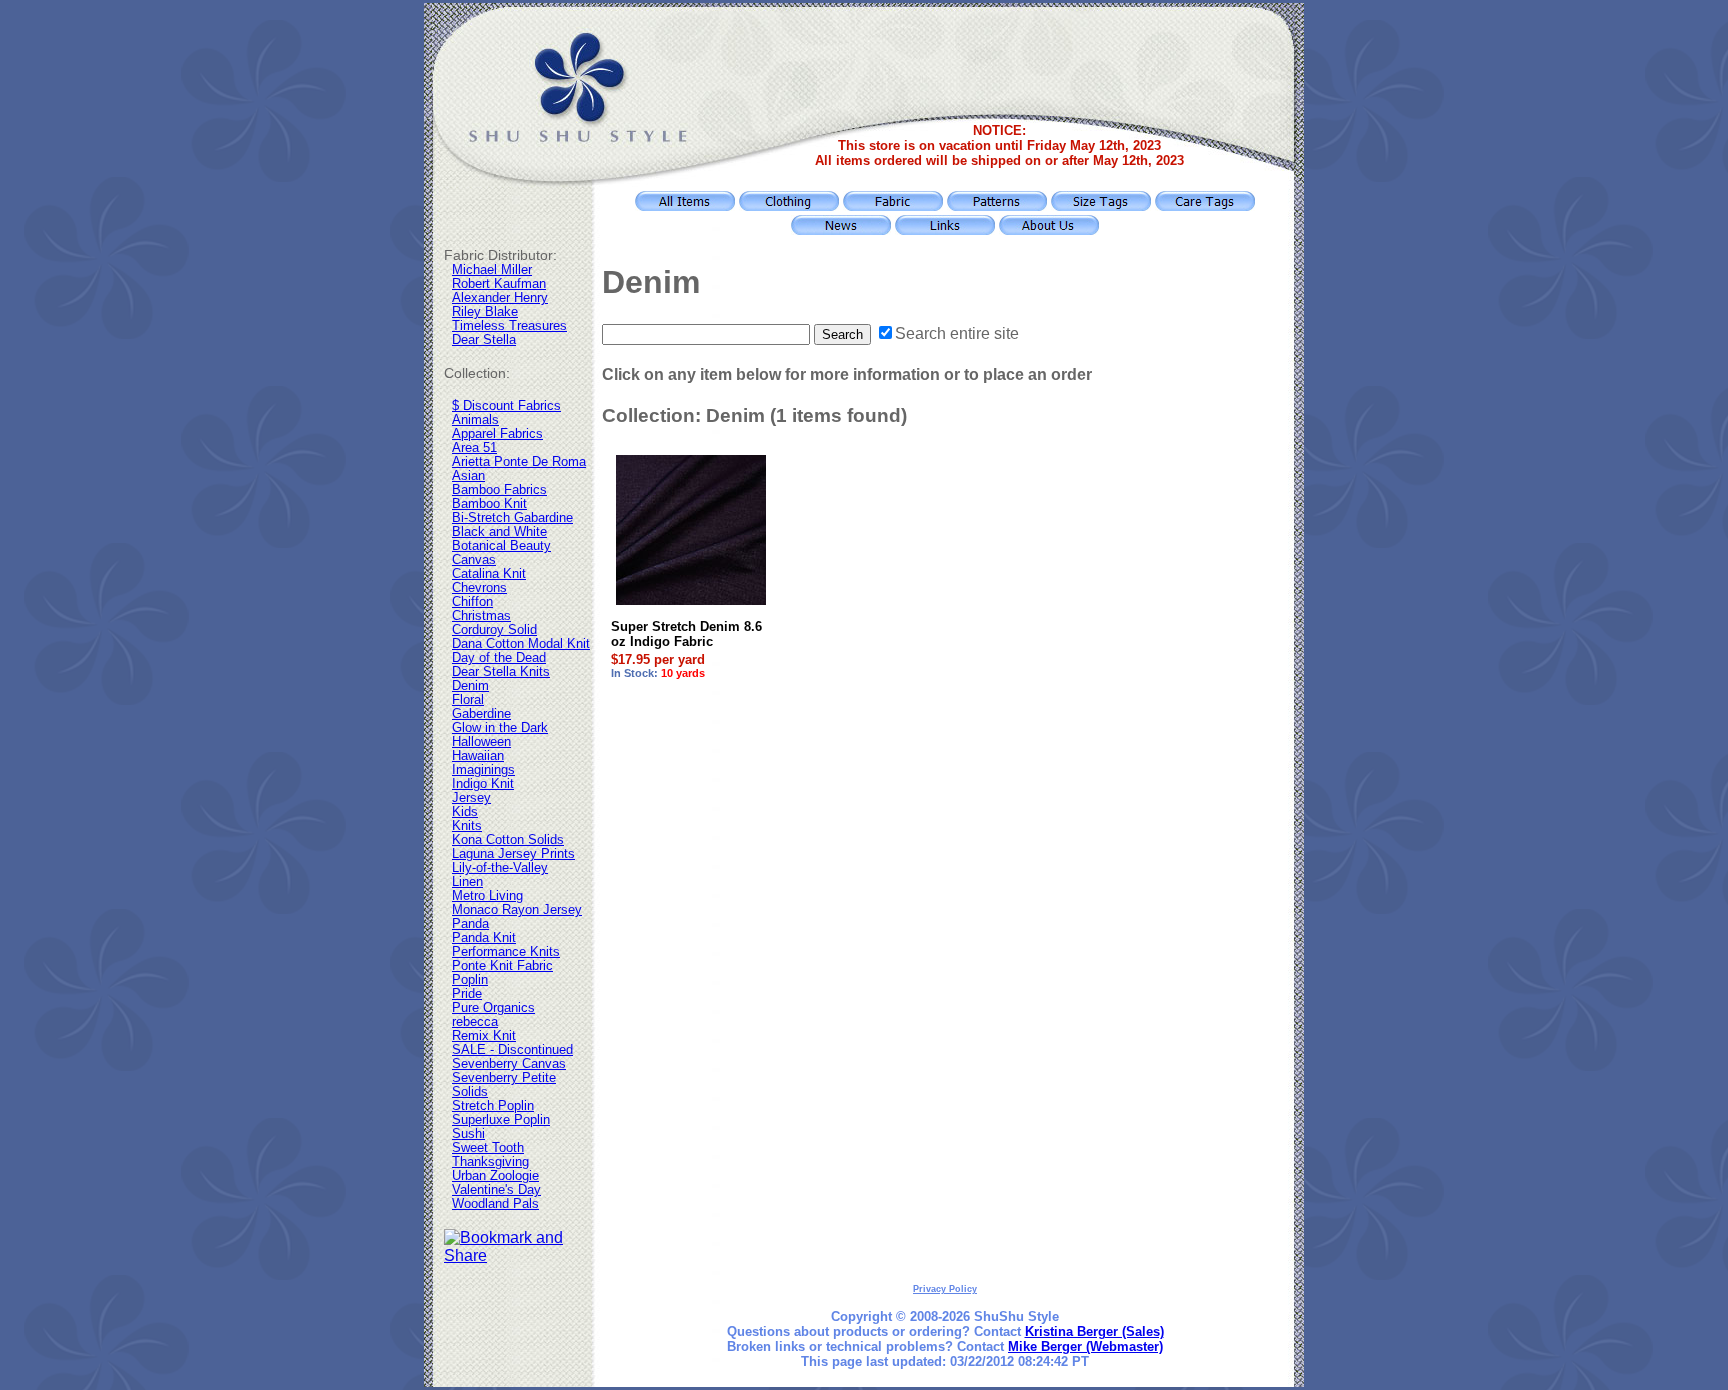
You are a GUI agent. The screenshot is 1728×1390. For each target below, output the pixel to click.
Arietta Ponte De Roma (519, 462)
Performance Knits (506, 952)
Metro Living (487, 896)
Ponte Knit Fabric (502, 966)
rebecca (475, 1022)
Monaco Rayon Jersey (517, 910)
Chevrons (479, 588)
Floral (468, 700)
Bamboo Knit (489, 504)
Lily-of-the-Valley (500, 868)
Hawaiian (478, 756)
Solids (470, 1092)
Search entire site (957, 333)
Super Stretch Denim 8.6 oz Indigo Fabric (686, 634)
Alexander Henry (500, 298)
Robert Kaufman (499, 284)
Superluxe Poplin (501, 1120)
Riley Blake (485, 312)
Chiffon (472, 602)
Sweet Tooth (488, 1148)
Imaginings (483, 770)
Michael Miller (492, 270)
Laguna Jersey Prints (513, 854)
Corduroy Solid (494, 630)
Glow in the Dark (500, 728)
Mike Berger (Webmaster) (1085, 1346)
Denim (470, 686)
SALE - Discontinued (512, 1050)
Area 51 (474, 448)
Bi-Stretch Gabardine (512, 518)
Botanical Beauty (501, 546)
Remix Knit (484, 1036)
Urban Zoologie (495, 1176)
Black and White (499, 532)
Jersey (471, 798)
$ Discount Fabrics (506, 406)
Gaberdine (481, 714)
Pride (467, 994)
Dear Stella (484, 340)
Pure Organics (493, 1008)
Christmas (481, 616)
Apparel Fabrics (497, 434)
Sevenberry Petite (504, 1078)
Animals (475, 420)
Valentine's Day (496, 1190)
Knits (467, 826)
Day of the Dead (499, 658)
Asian (468, 476)
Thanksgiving (490, 1162)
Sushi (468, 1134)
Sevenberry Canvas (509, 1064)
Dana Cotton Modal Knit (521, 644)
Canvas (474, 560)
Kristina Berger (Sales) (1094, 1331)
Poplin (470, 980)
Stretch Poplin (493, 1106)
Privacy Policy (945, 1289)
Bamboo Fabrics (499, 490)
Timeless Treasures (509, 326)
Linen (467, 882)
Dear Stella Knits (501, 672)
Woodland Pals (495, 1204)
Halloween (481, 742)
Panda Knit (484, 938)
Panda (470, 924)
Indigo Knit (483, 784)
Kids (465, 812)
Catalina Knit (489, 574)
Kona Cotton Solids (508, 840)
